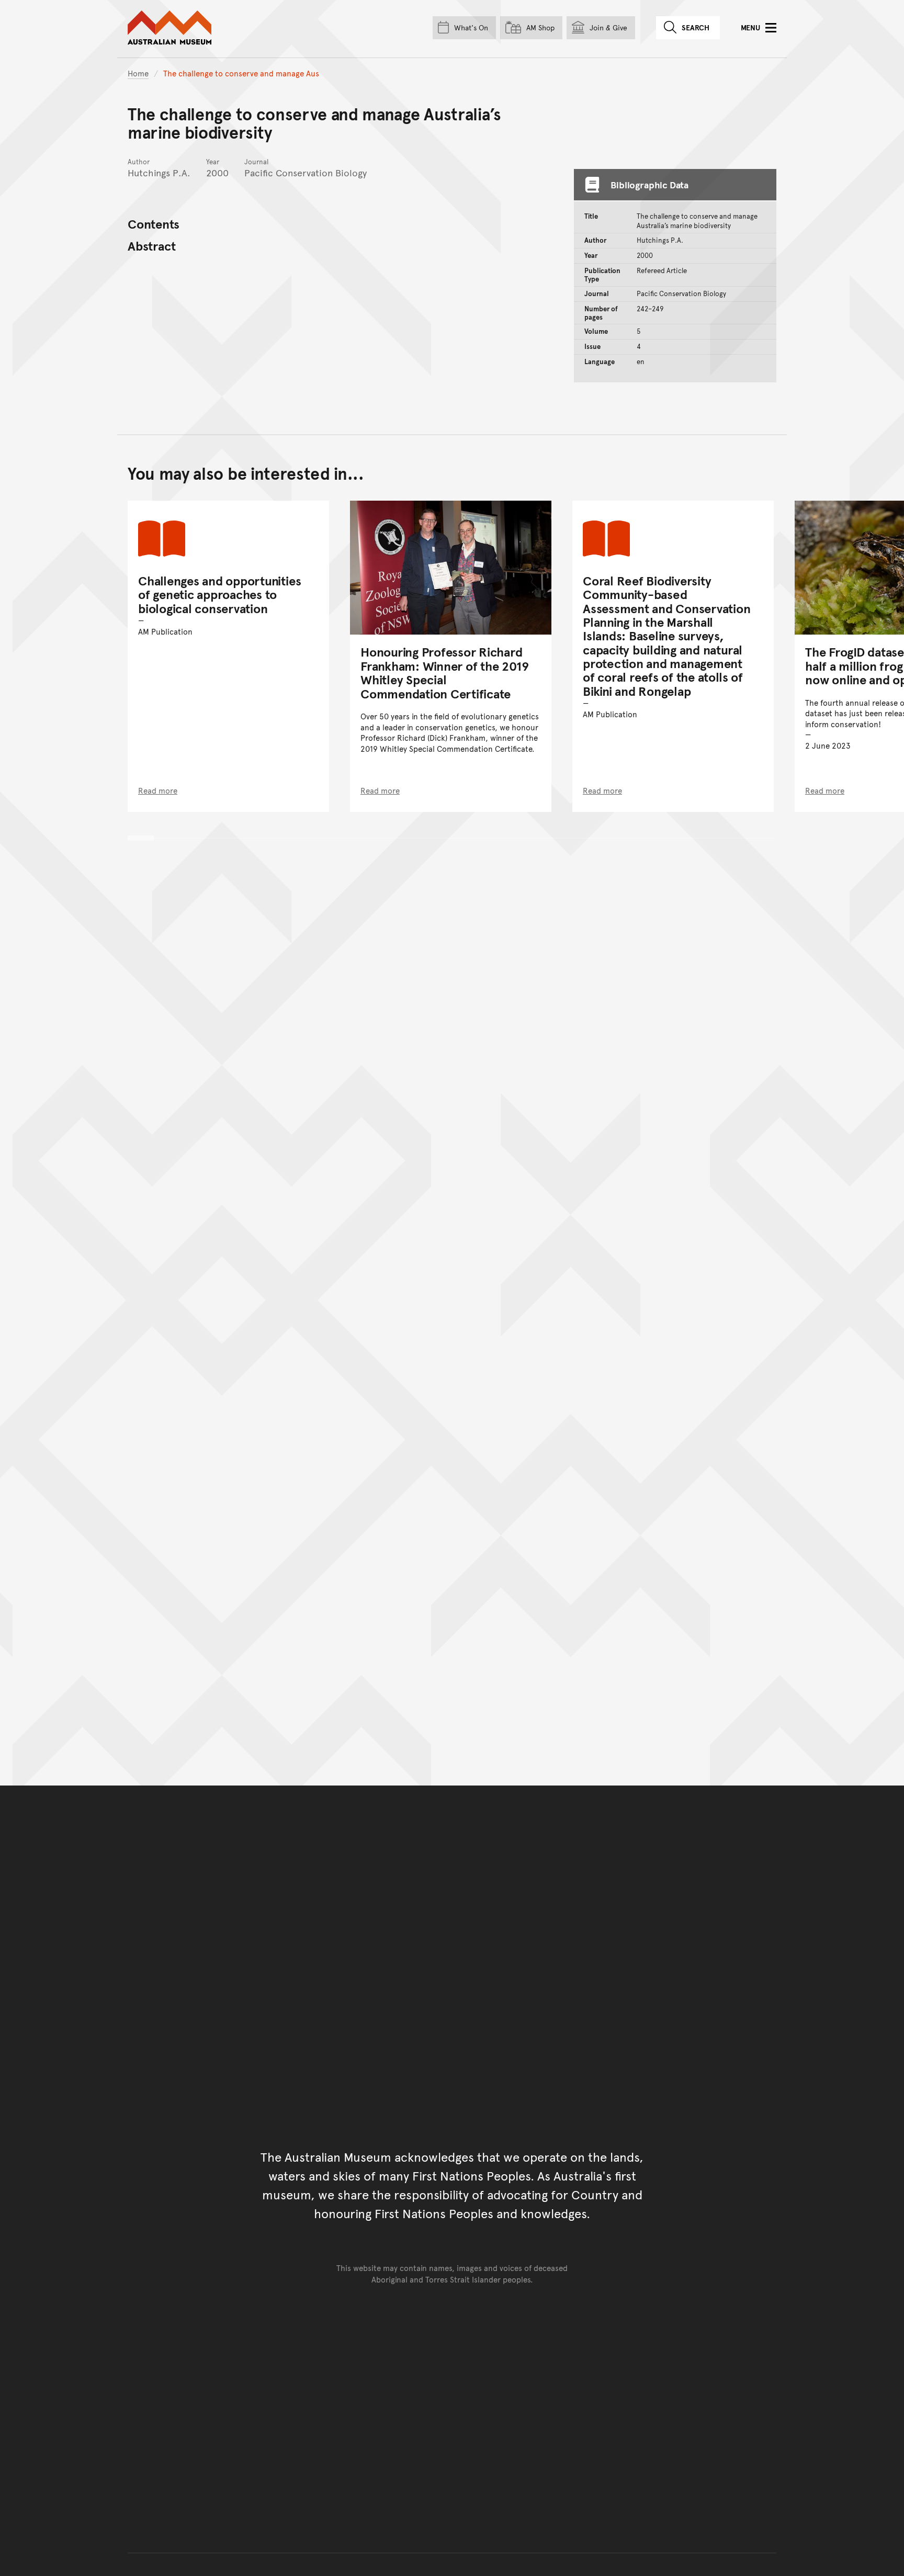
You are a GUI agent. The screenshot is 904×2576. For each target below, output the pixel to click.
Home (138, 73)
